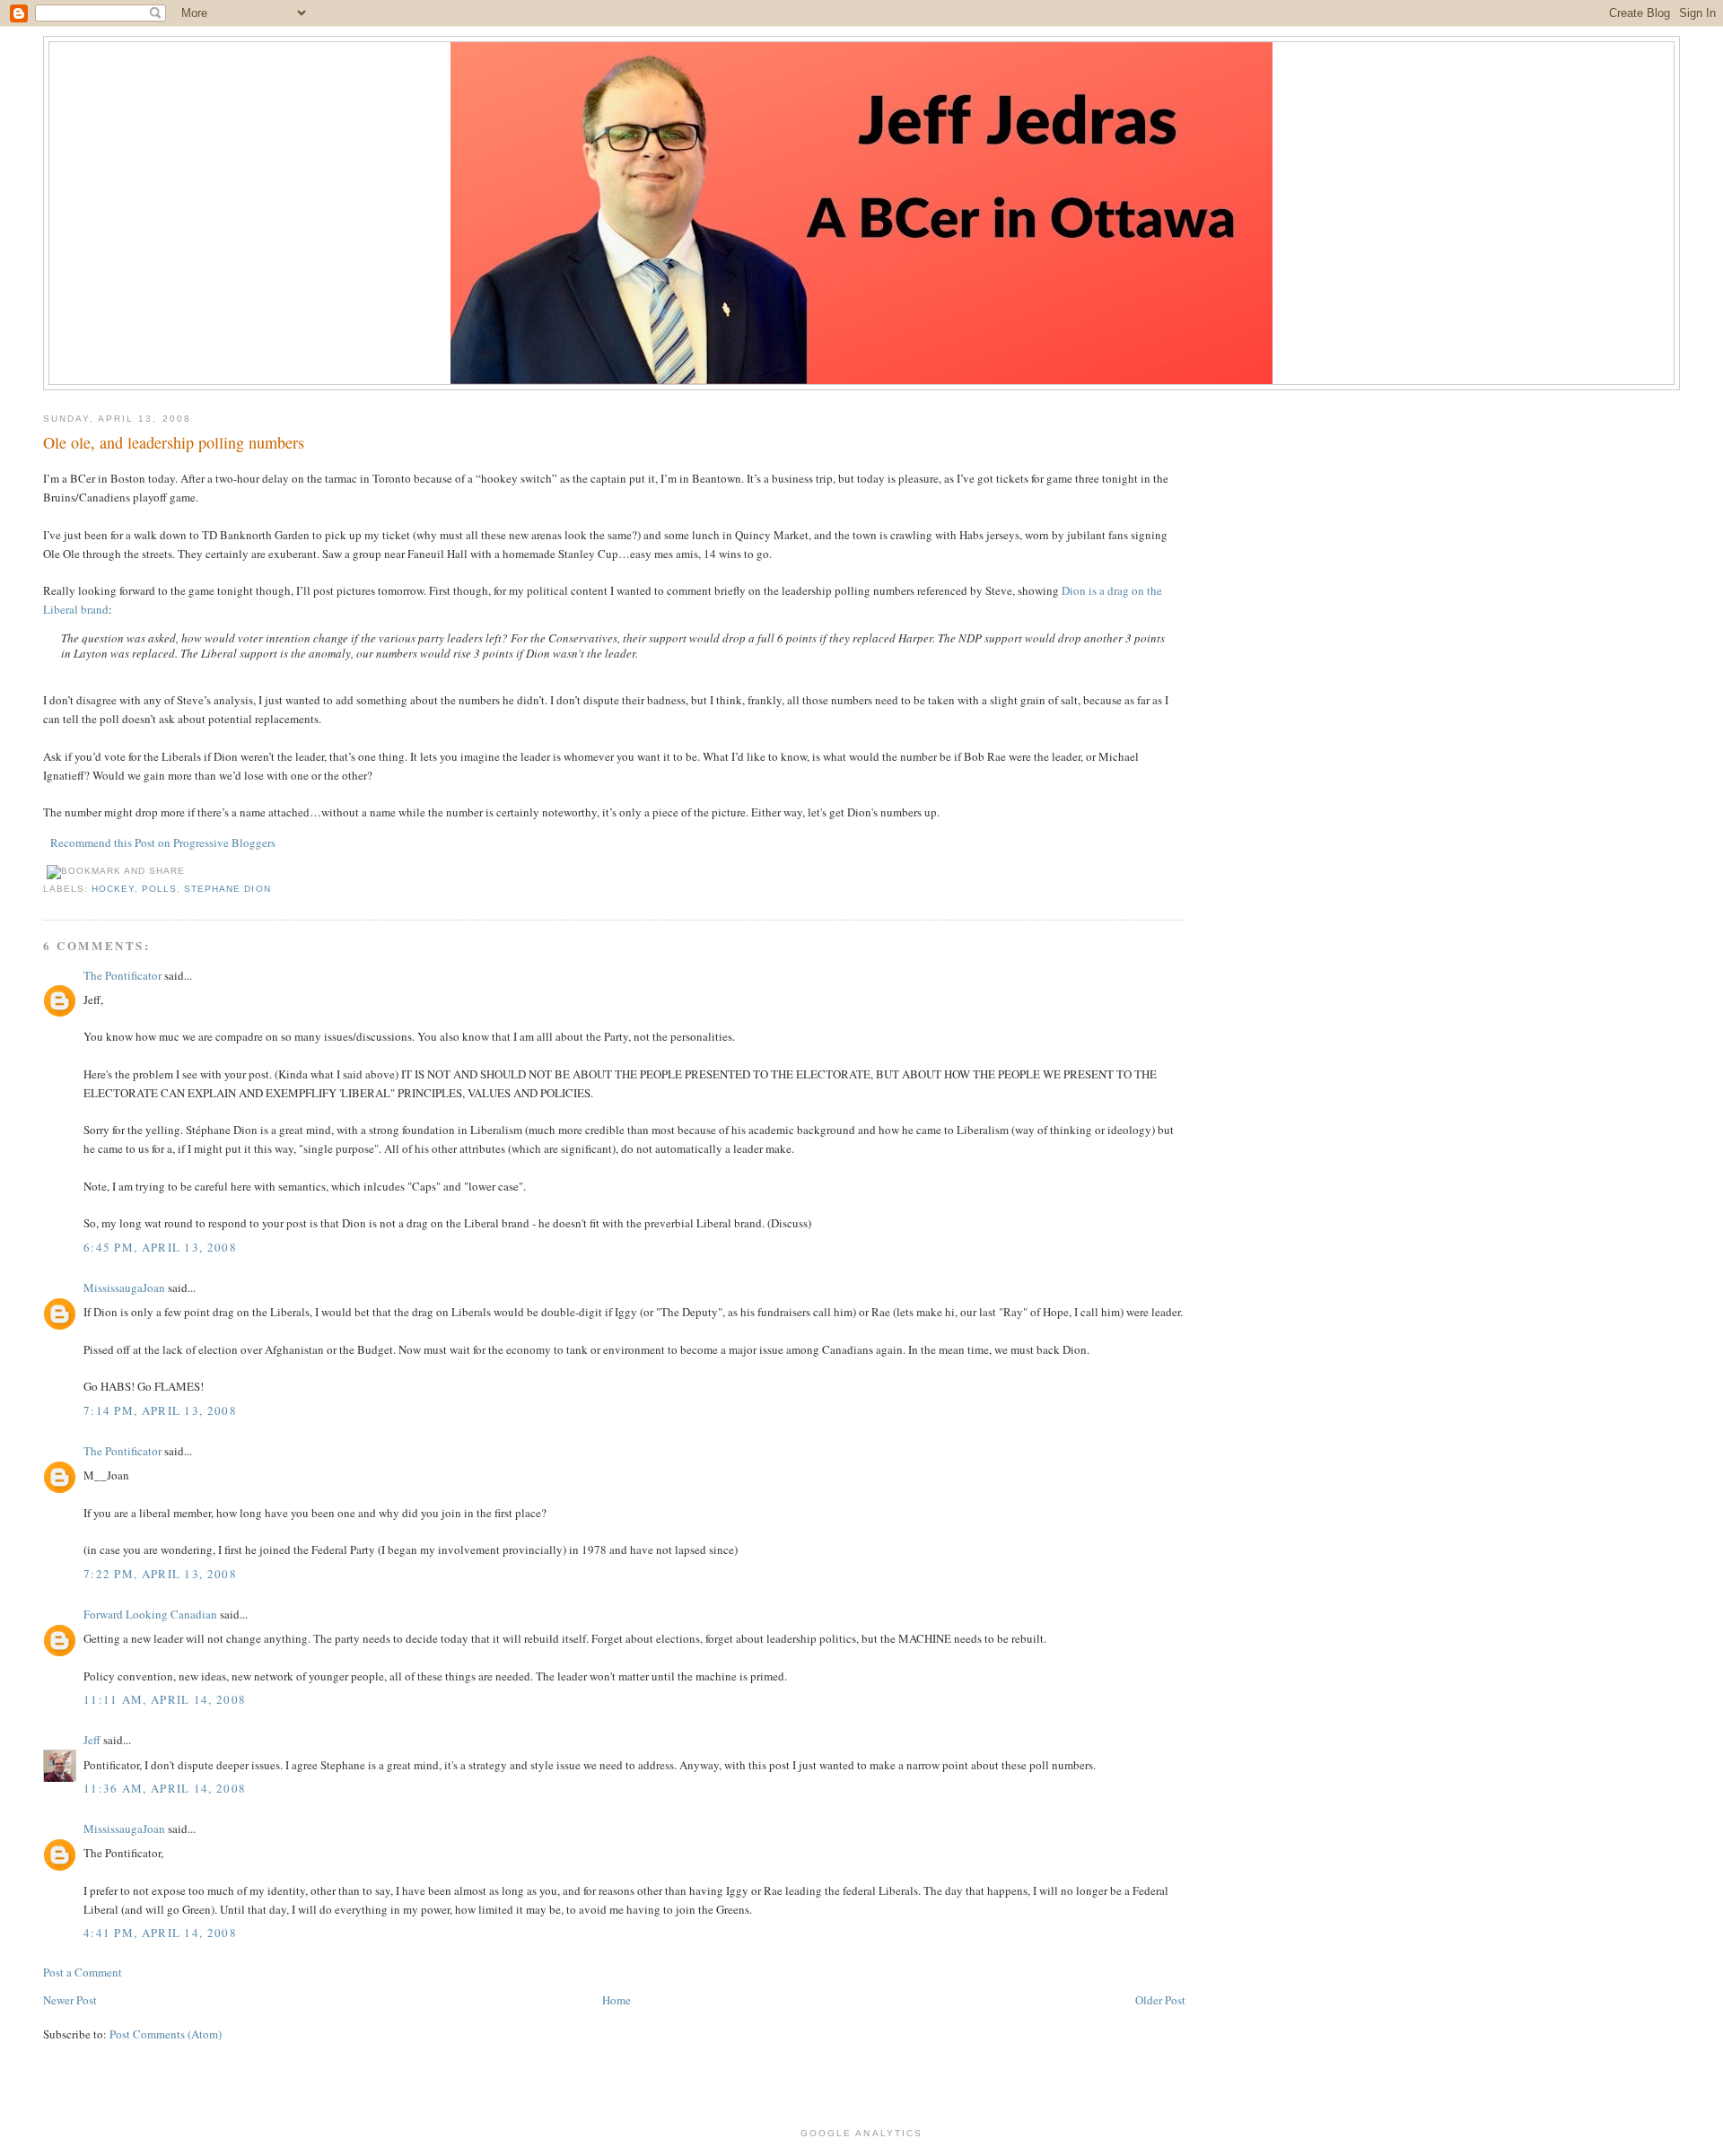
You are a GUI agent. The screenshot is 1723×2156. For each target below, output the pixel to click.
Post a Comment (83, 1972)
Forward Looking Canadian (150, 1614)
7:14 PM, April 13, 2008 (160, 1410)
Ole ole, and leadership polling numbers (174, 442)
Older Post (1160, 2000)
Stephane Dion (227, 889)
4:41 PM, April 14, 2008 (160, 1933)
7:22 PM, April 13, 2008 (160, 1574)
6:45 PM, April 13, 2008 (160, 1247)
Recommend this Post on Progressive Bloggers (163, 842)
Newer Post (70, 2000)
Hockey (113, 889)
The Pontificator (122, 975)
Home (617, 2000)
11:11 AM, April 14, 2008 (165, 1699)
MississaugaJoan (124, 1287)
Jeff (92, 1740)
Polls (159, 889)
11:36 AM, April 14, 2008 (165, 1788)
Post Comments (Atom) (166, 2034)
